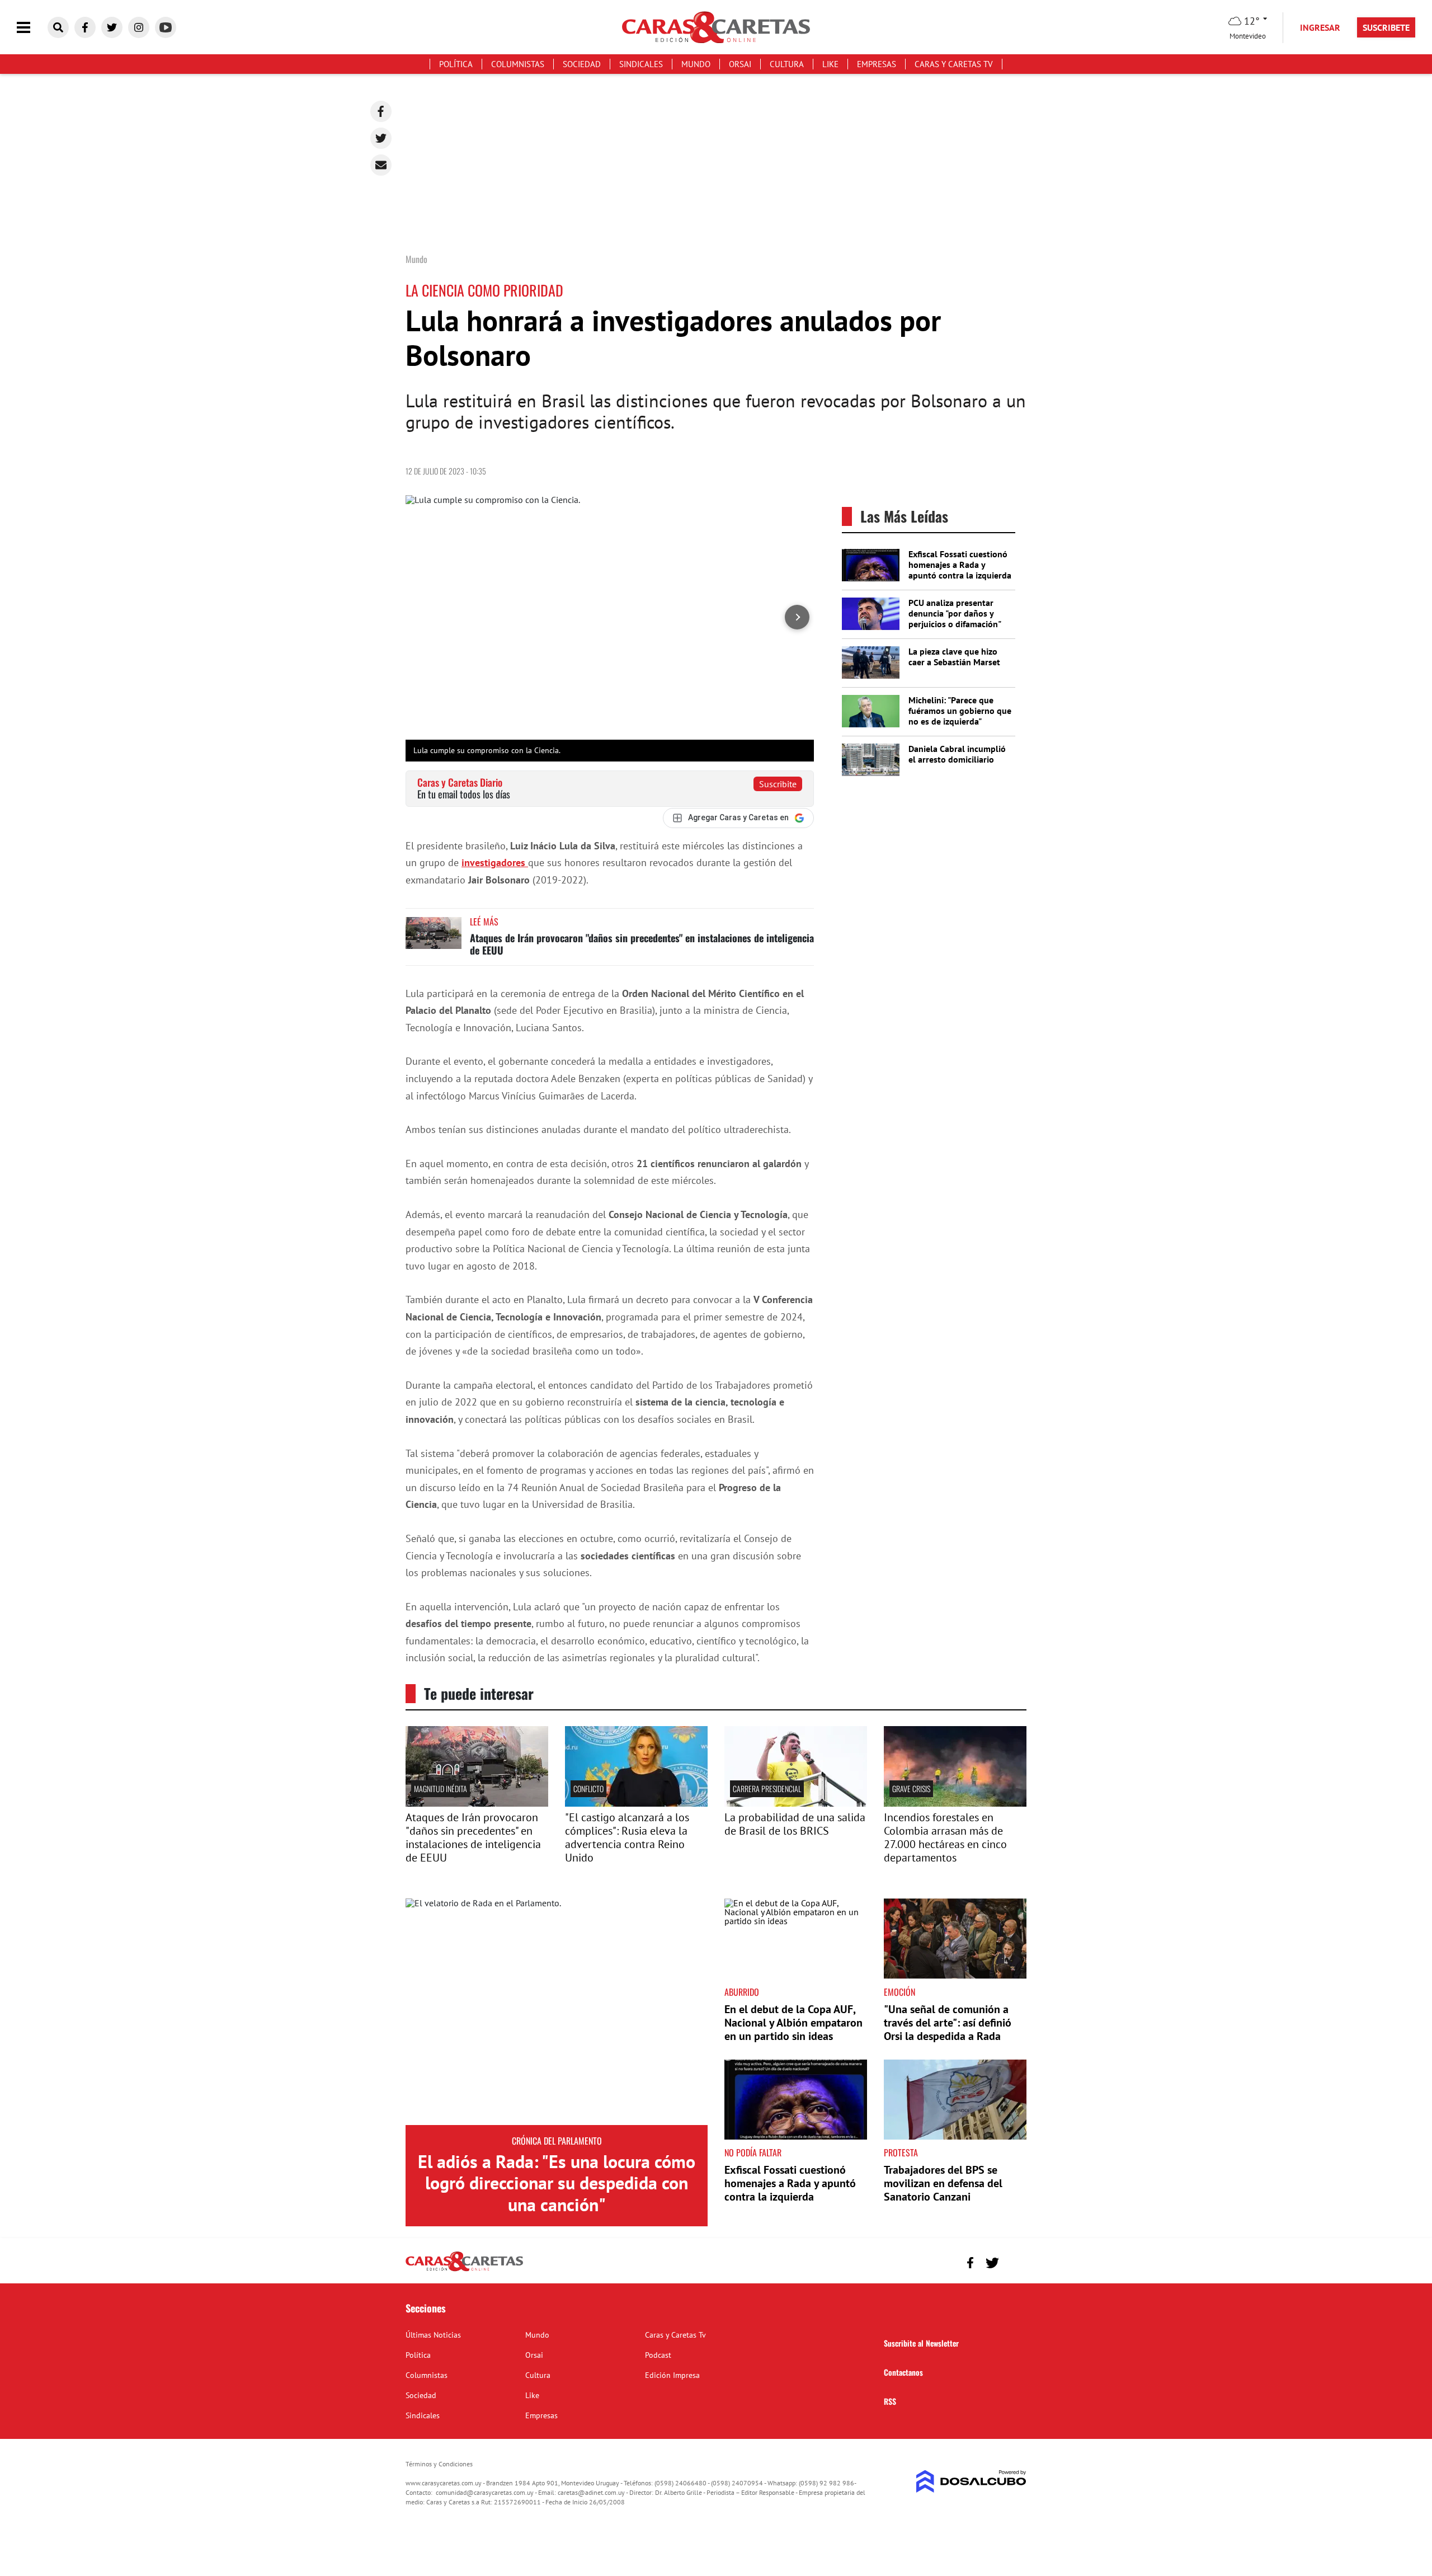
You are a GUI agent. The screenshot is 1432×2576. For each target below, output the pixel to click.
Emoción (899, 1992)
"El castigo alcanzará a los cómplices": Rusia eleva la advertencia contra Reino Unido (627, 1837)
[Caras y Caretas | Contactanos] (1014, 2261)
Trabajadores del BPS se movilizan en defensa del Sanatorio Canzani (943, 2183)
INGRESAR (1320, 27)
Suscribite (778, 784)
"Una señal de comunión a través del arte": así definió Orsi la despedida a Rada (948, 2023)
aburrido (742, 1992)
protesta (901, 2152)
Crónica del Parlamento (557, 2141)
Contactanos (903, 2372)
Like (830, 64)
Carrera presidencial (767, 1788)
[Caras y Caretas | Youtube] (166, 27)
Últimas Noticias (433, 2335)
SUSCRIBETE (1386, 27)
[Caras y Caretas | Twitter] (112, 27)
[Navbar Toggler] (32, 28)
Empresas (877, 64)
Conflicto (588, 1788)
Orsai (740, 64)
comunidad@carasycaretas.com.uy (485, 2492)
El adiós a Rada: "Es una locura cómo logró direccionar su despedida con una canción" (557, 2183)
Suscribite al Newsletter (921, 2343)
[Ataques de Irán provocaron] (477, 1803)
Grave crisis (911, 1788)
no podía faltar (753, 2152)
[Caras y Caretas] (464, 2271)
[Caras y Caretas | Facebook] (85, 27)
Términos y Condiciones (439, 2464)
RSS (890, 2401)
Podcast (658, 2355)
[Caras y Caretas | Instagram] (139, 27)
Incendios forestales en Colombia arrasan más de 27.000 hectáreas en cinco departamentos (945, 1837)
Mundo (696, 64)
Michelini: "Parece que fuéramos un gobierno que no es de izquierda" (960, 711)
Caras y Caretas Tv (954, 64)
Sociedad (582, 64)
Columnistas (518, 64)
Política (456, 64)
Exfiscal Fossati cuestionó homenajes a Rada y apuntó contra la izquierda (960, 565)
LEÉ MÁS (484, 922)
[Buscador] (58, 27)
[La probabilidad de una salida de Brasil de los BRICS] (796, 1803)
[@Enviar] (381, 165)
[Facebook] (381, 111)
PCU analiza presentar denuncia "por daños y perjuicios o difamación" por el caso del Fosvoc (955, 619)
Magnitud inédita (441, 1788)
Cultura (787, 64)
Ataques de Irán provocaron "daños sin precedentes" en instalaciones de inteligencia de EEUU (642, 944)
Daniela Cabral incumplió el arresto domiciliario (957, 754)
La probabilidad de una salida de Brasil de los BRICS (795, 1824)
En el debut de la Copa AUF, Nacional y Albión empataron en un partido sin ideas (793, 2023)
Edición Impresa (672, 2375)
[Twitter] (381, 138)
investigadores (495, 862)
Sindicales (641, 64)
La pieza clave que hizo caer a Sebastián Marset (954, 657)
